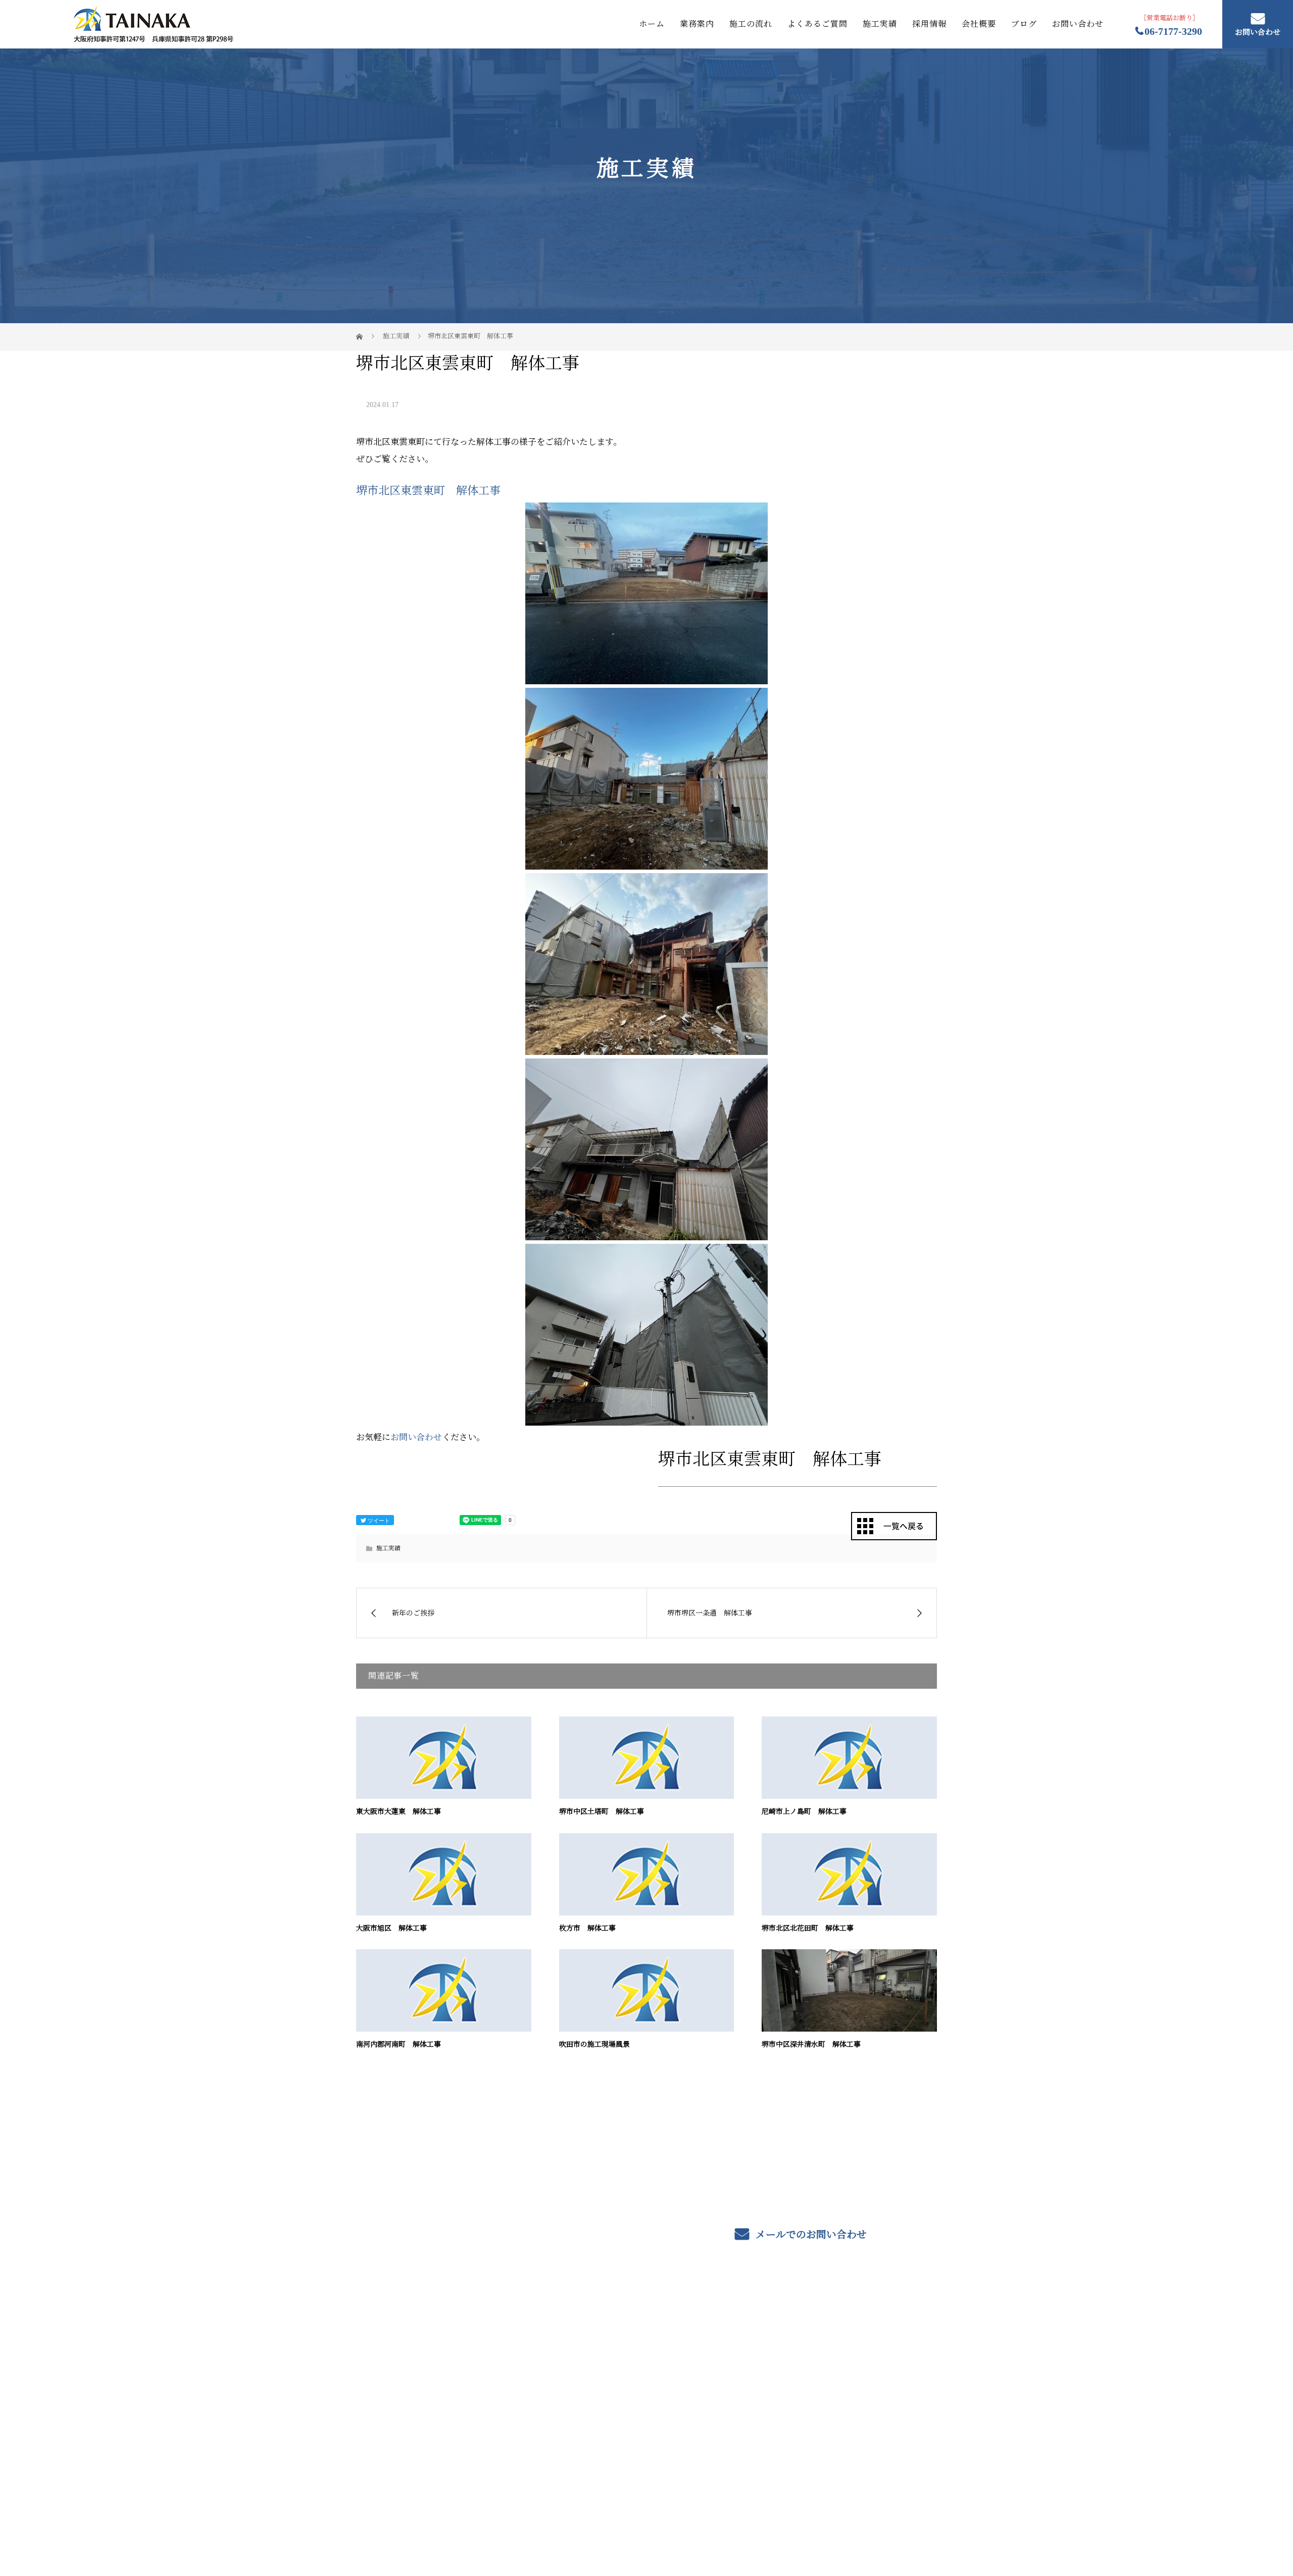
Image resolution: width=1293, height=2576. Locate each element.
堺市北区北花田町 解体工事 (808, 1928)
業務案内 (697, 24)
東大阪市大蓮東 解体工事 (399, 1812)
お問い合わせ (1078, 24)
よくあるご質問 (817, 24)
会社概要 (979, 24)
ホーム (652, 24)
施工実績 (880, 24)
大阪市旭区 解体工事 (391, 1928)
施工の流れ (751, 24)
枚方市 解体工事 (587, 1928)
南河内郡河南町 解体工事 (399, 2044)
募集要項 (843, 2352)
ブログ (1024, 24)
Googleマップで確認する (406, 2456)
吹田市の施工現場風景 (594, 2044)
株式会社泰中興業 (408, 2352)
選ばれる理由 (614, 2398)
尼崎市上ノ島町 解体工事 (804, 1812)
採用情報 (929, 24)
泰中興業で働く (737, 2412)
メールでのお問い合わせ (810, 2235)
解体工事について (622, 2383)
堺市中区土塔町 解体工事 (602, 1812)
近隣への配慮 (614, 2413)
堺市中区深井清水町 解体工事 (811, 2044)
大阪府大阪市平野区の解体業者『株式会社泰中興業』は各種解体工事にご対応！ (481, 2520)
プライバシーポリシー (895, 2521)
